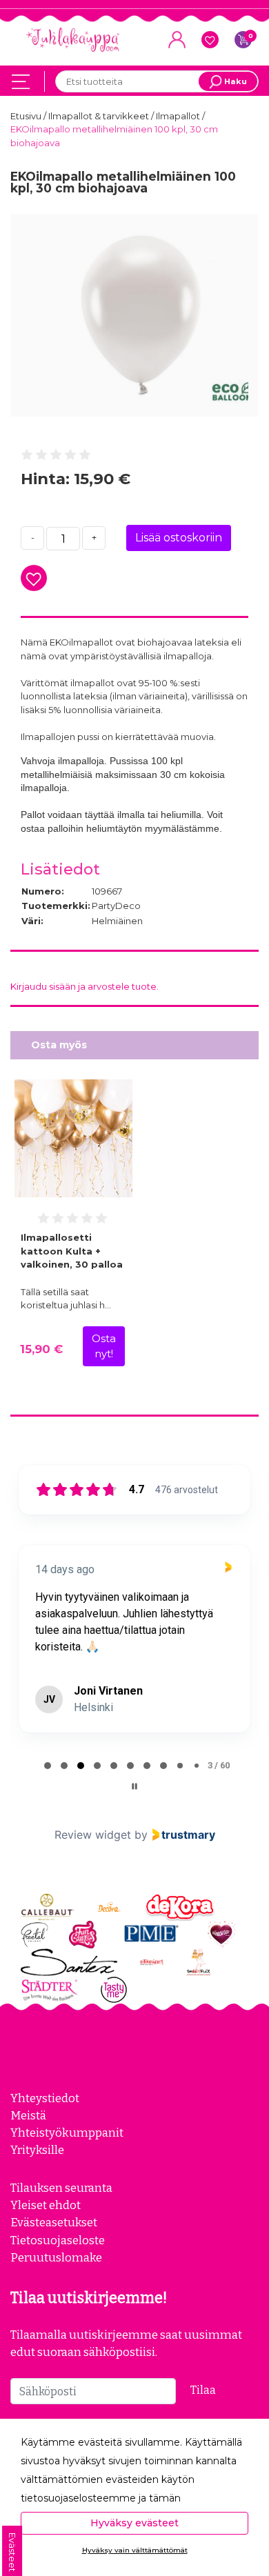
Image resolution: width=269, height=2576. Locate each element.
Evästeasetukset (54, 2222)
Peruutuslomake (56, 2257)
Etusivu (27, 116)
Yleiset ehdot (46, 2205)
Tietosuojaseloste (58, 2240)
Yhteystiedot (45, 2098)
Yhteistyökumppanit (67, 2133)
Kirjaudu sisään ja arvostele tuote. (84, 986)
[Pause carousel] (134, 1786)
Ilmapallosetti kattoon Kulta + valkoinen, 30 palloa (72, 1251)
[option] (134, 316)
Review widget (93, 1835)
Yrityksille (37, 2150)
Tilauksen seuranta (61, 2188)
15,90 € (41, 1349)
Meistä (28, 2115)
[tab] (48, 1766)
